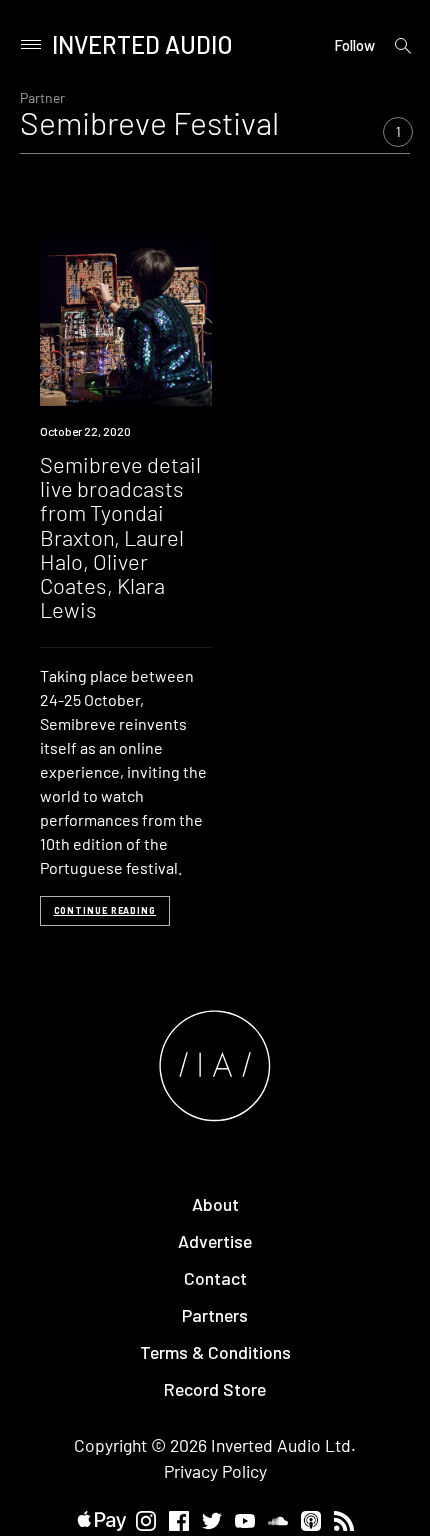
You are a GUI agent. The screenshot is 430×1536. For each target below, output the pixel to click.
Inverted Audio (142, 44)
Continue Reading (105, 910)
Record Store (215, 1389)
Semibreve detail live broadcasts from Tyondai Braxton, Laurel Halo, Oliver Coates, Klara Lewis (120, 536)
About (215, 1204)
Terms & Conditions (215, 1352)
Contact (215, 1278)
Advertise (215, 1241)
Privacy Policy (215, 1471)
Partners (215, 1315)
